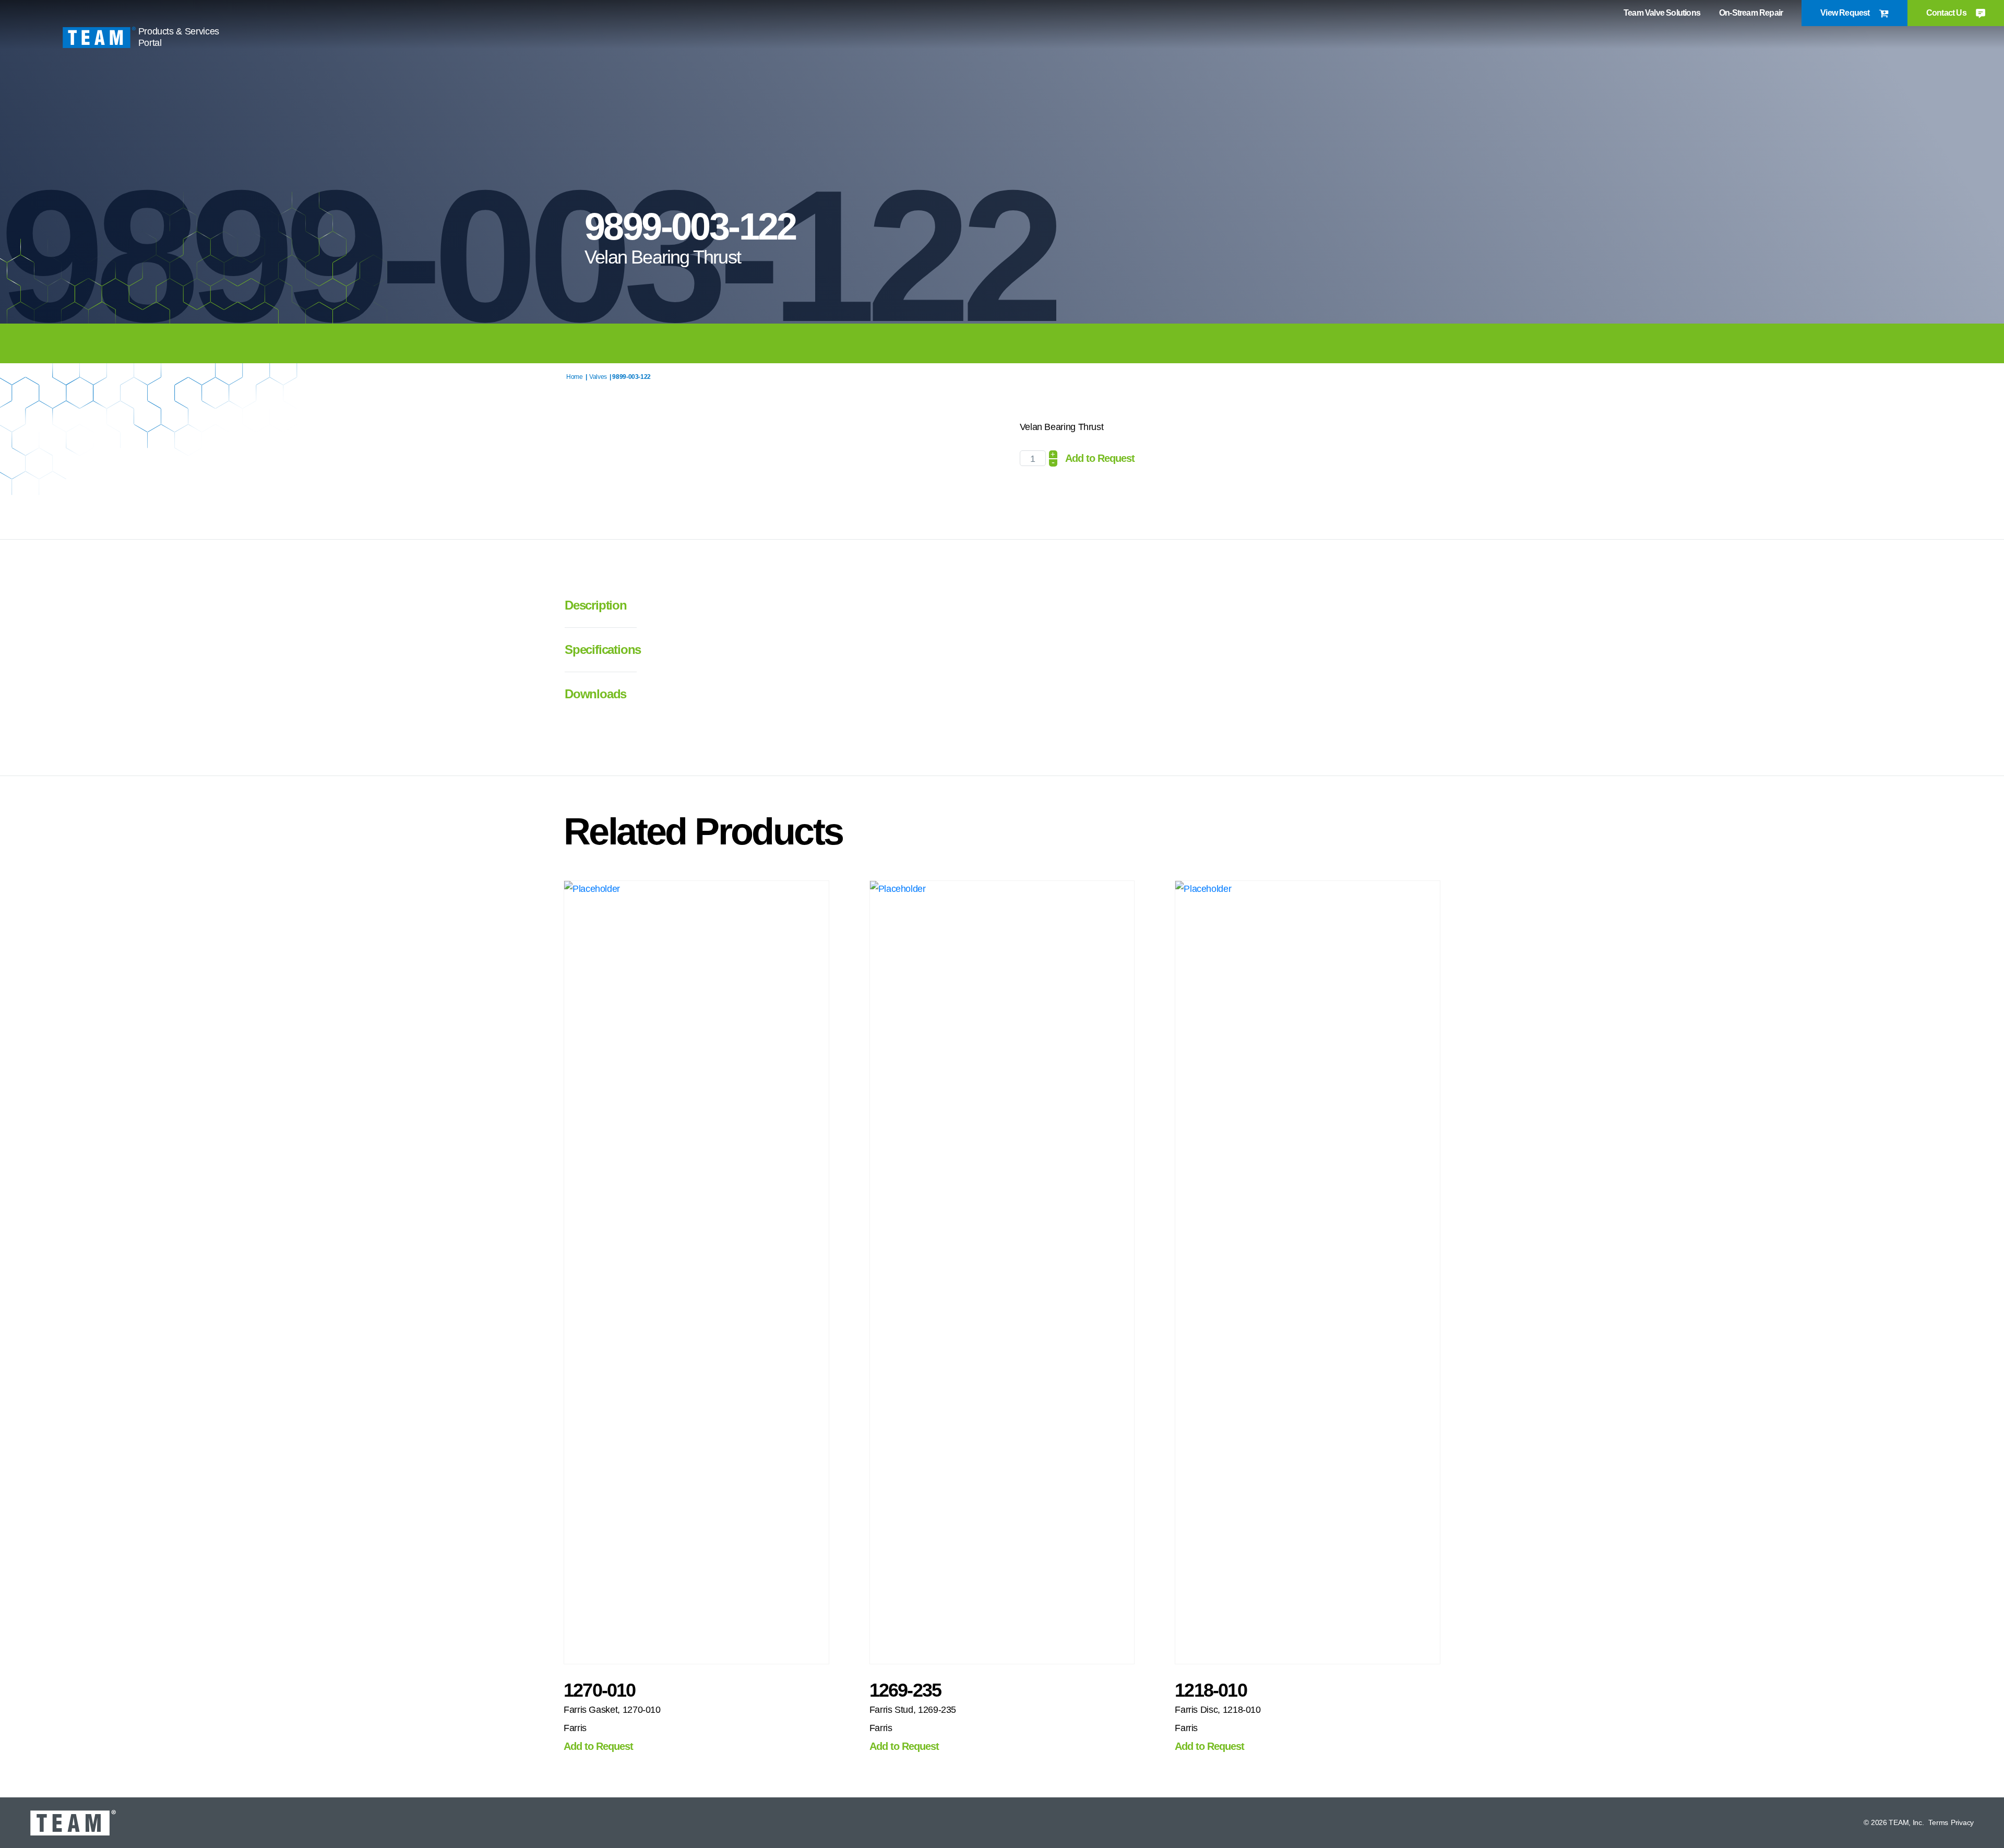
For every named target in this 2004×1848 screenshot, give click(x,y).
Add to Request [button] (598, 1746)
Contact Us (1947, 13)
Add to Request (1100, 458)
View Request (1846, 13)
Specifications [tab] (596, 649)
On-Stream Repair (1751, 13)
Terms (1938, 1822)
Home (575, 377)
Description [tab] (596, 605)
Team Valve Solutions (1662, 13)
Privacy (1962, 1822)
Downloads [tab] (595, 694)
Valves (598, 377)
